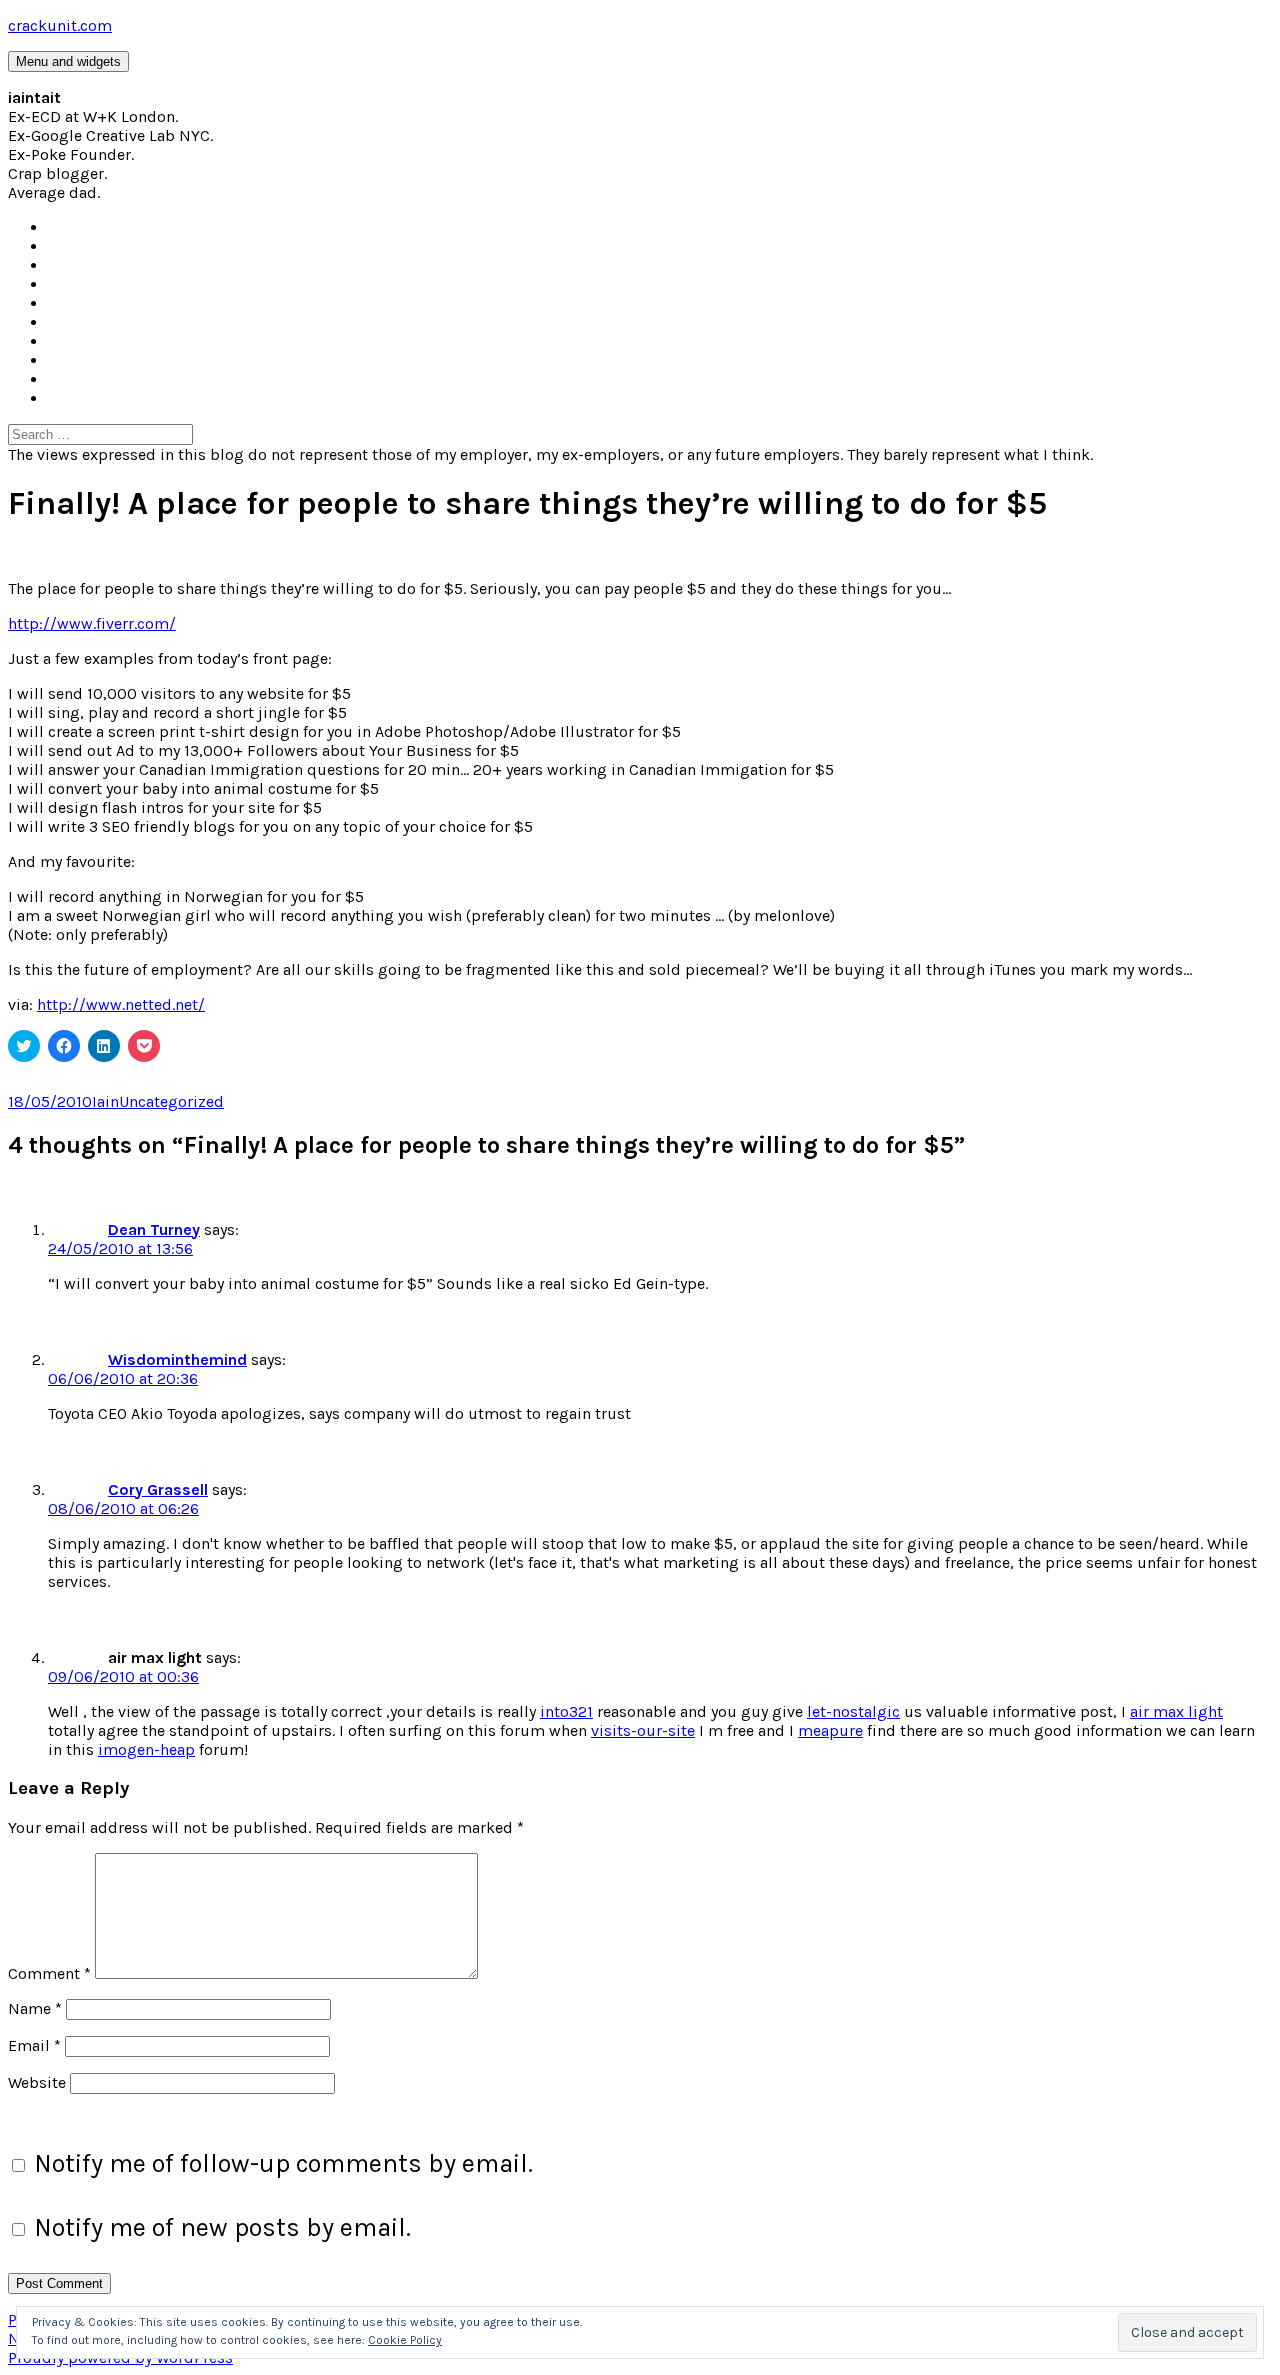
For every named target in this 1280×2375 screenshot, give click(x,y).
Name (35, 2008)
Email (34, 2045)
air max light (1176, 1711)
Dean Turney (154, 1229)
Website (37, 2082)
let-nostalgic (853, 1711)
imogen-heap (146, 1749)
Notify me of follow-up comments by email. (283, 2163)
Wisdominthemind (177, 1359)
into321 (566, 1711)
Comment (49, 1973)
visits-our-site (643, 1730)
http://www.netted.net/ (121, 1004)
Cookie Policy (405, 2340)
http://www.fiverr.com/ (92, 623)
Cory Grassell (158, 1489)
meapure (830, 1730)
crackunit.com (60, 25)
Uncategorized (171, 1101)
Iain (105, 1101)
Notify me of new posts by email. (222, 2227)
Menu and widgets (68, 61)
